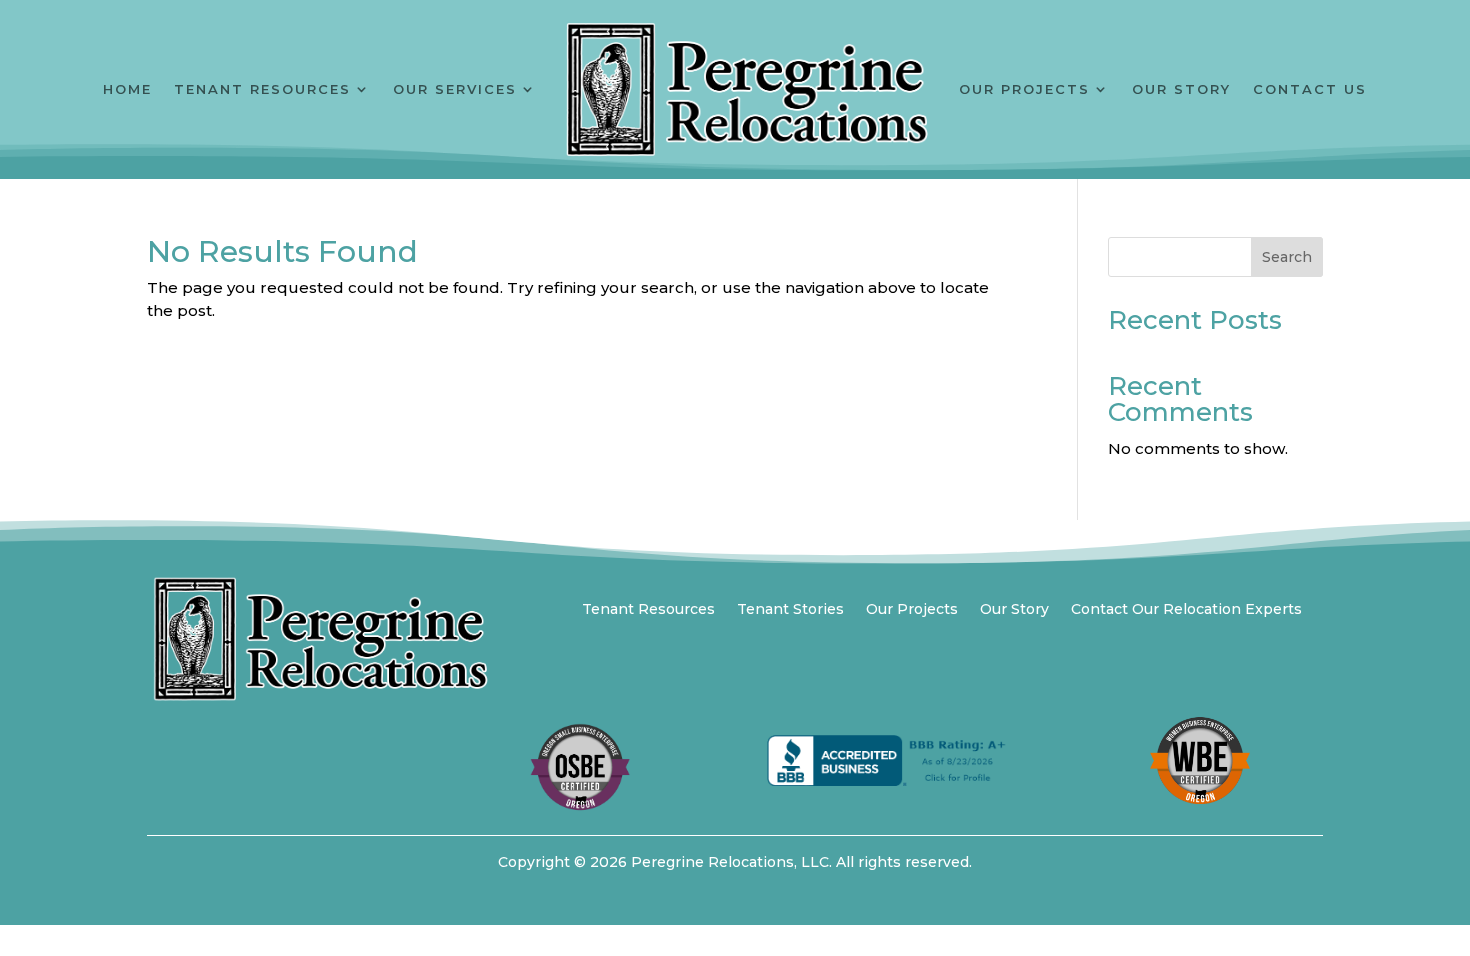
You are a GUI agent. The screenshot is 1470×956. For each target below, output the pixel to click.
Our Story (1181, 89)
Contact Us (1310, 89)
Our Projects (1024, 89)
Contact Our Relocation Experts (1186, 610)
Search (1287, 257)
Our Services (455, 89)
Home (127, 89)
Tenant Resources (262, 89)
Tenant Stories (790, 610)
